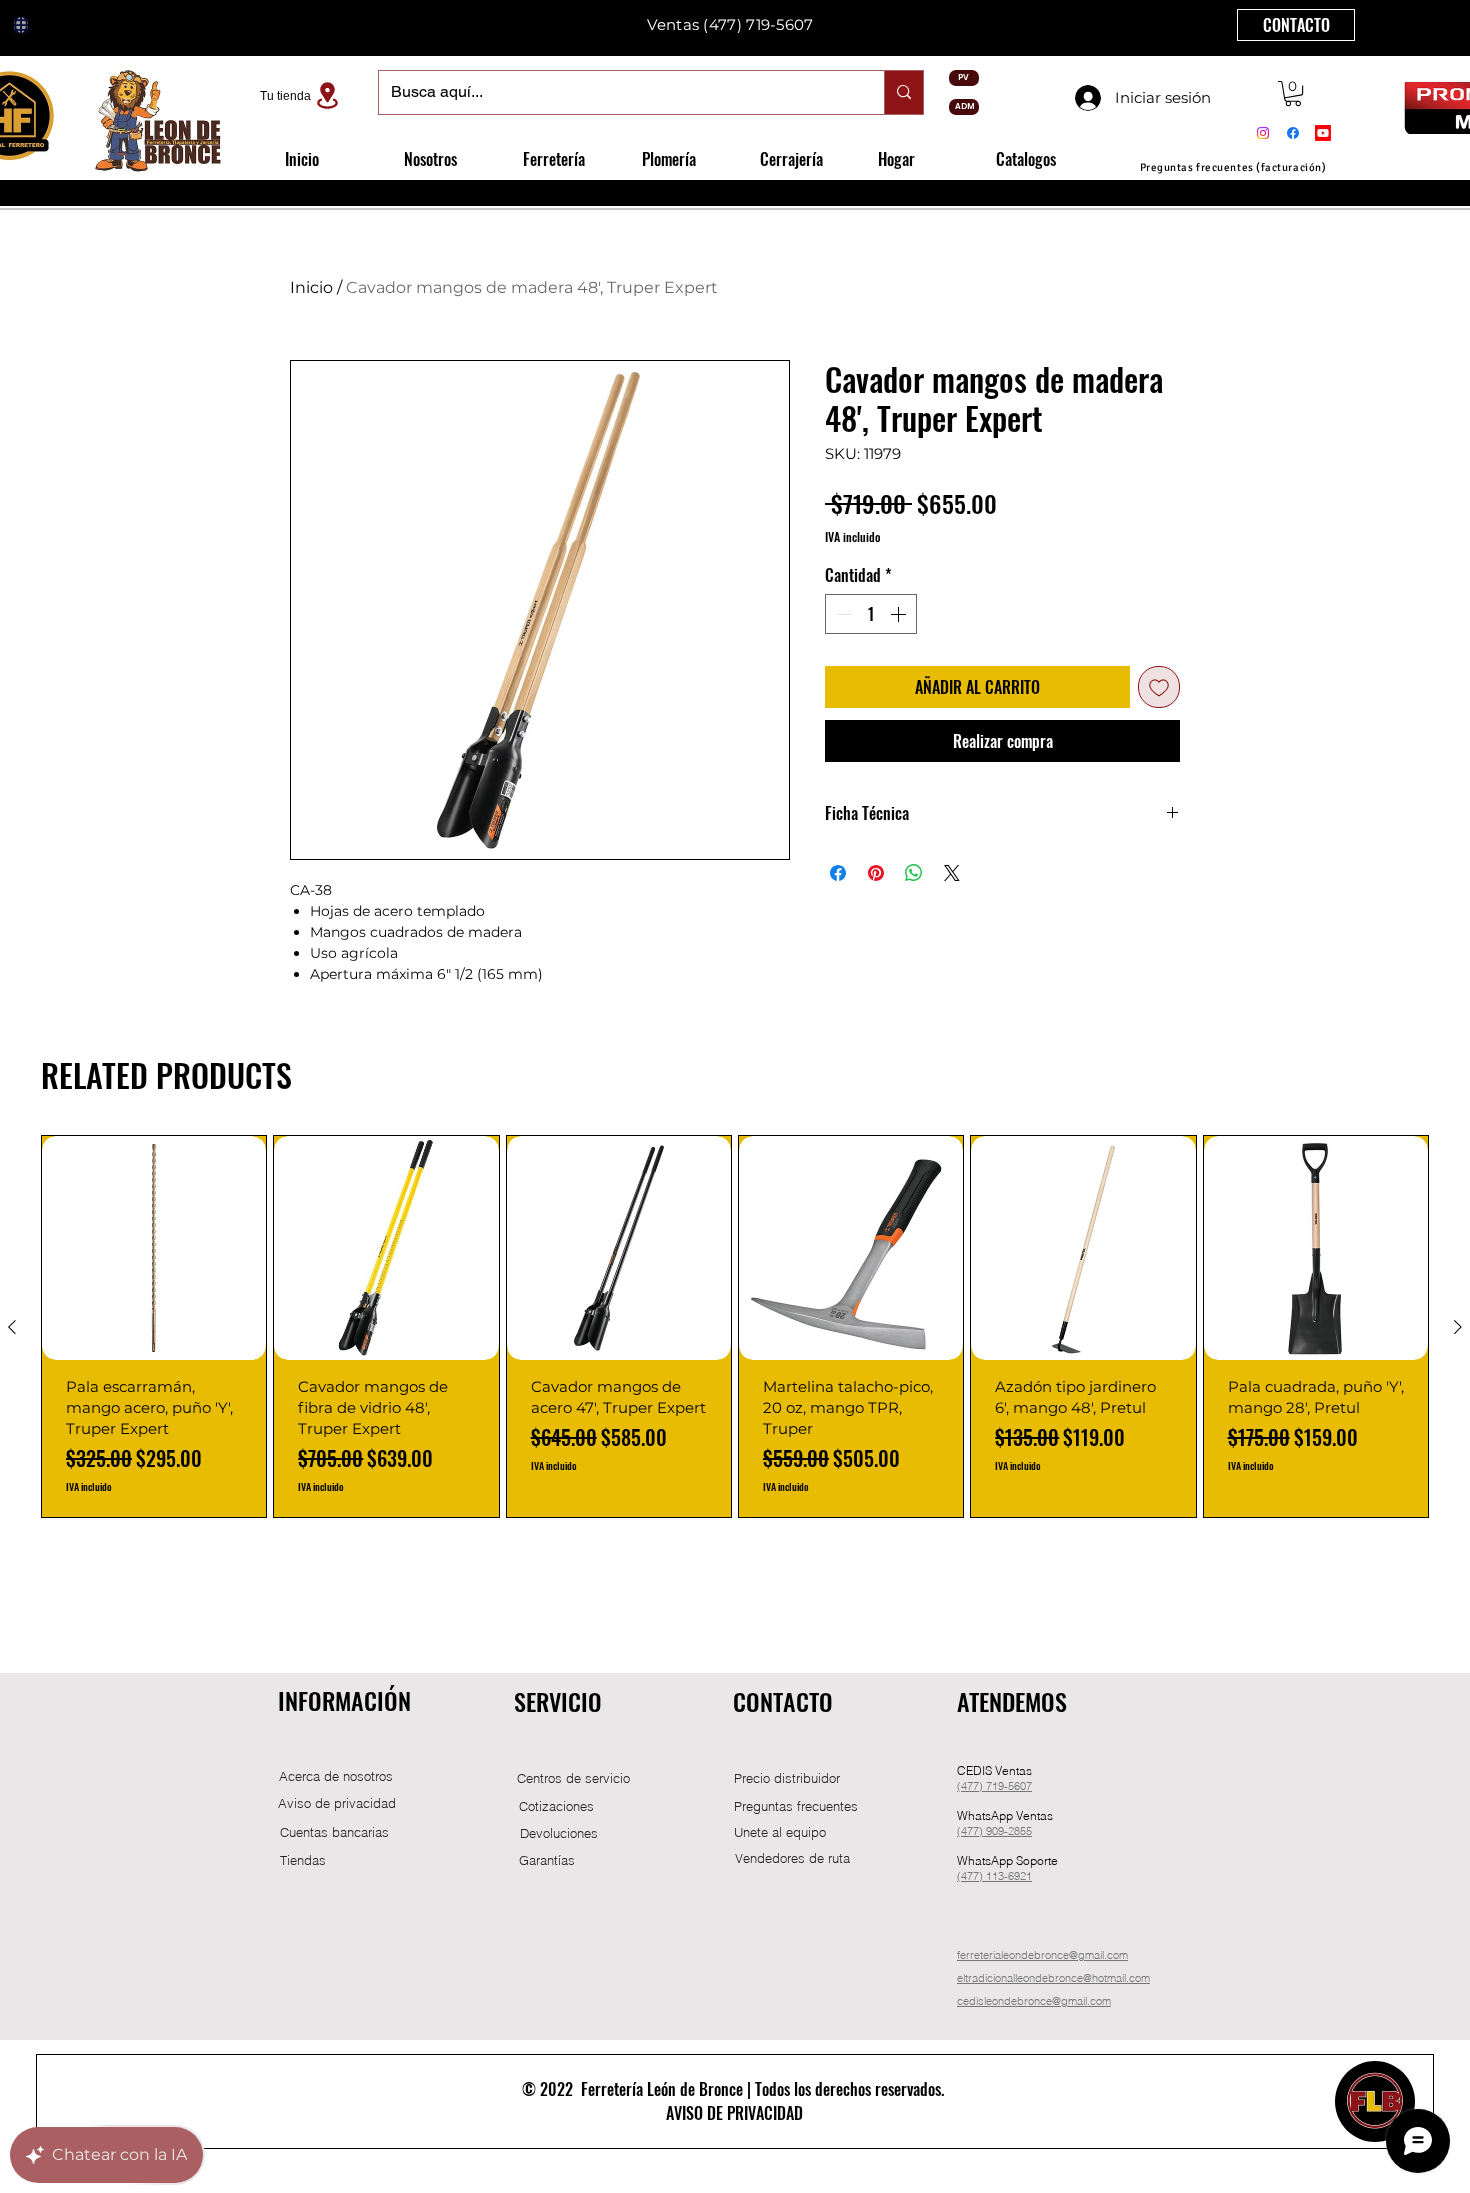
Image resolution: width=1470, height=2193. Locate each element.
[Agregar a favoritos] (1159, 687)
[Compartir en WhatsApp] (914, 873)
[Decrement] (842, 614)
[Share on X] (952, 873)
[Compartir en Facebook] (838, 873)
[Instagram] (1263, 133)
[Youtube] (1323, 133)
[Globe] (21, 25)
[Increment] (900, 614)
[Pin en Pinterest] (876, 873)
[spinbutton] (871, 614)
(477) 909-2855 (994, 1831)
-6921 (1018, 1876)
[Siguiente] (1458, 1327)
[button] (1293, 93)
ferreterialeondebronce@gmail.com (1042, 1955)
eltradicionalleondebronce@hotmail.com (1053, 1978)
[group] (735, 1326)
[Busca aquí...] (903, 92)
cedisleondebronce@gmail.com (1034, 2001)
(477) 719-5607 (758, 24)
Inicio (311, 287)
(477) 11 (977, 1876)
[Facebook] (1293, 133)
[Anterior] (12, 1327)
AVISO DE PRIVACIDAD (734, 2113)
